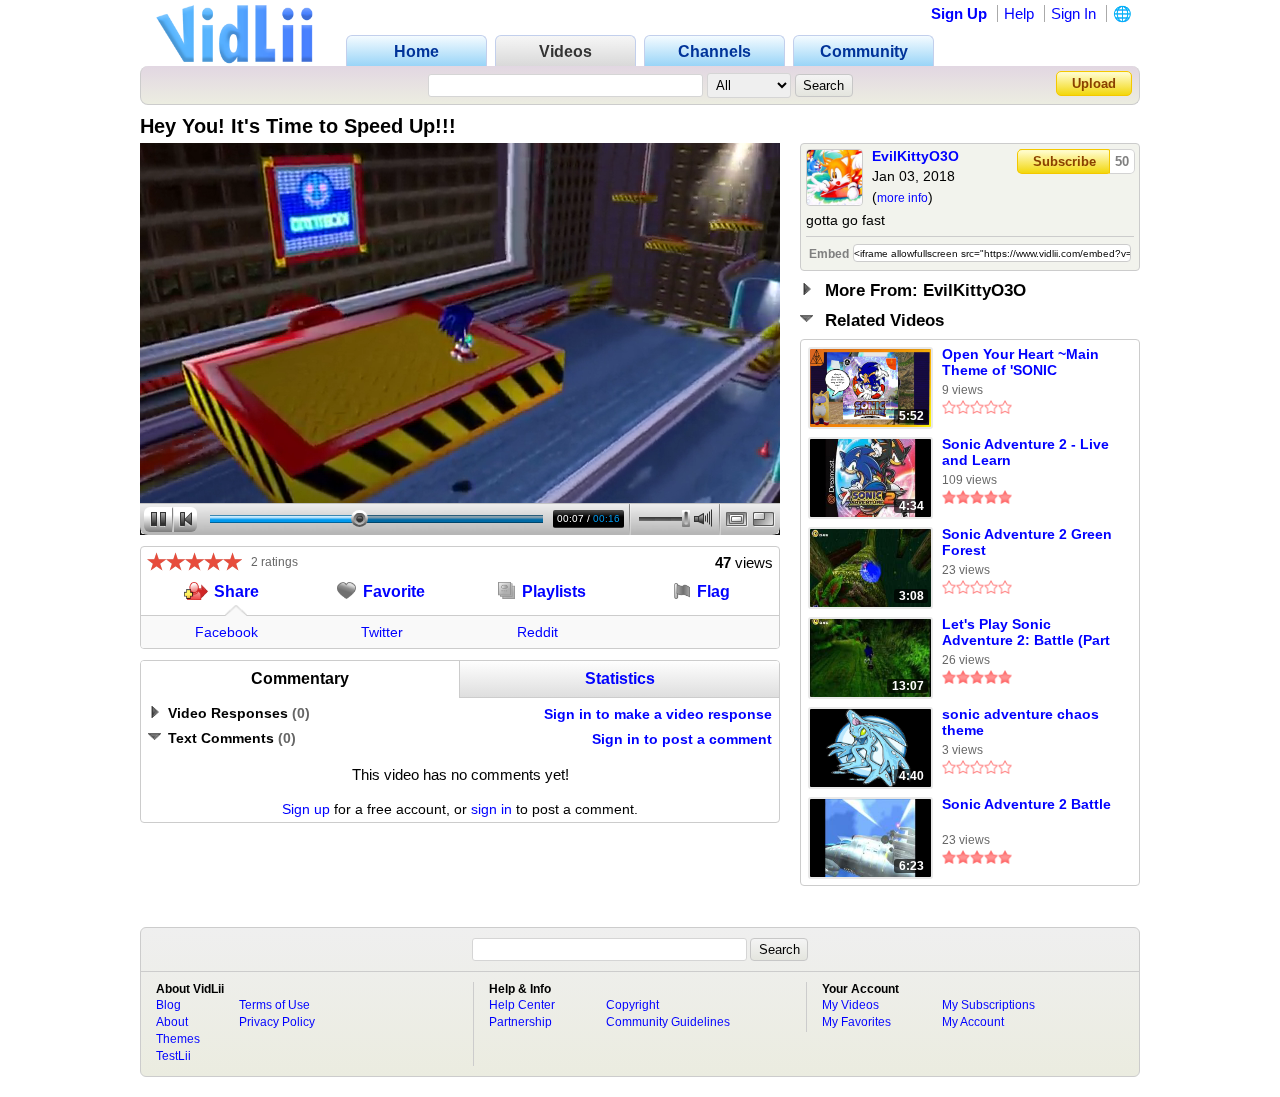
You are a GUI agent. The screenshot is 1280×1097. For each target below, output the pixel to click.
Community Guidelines (668, 1022)
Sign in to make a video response (658, 714)
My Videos (850, 1005)
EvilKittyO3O (915, 156)
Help (1019, 13)
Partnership (520, 1022)
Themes (178, 1039)
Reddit (537, 632)
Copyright (632, 1005)
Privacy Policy (277, 1022)
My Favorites (856, 1022)
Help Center (522, 1005)
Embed (829, 254)
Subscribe (1064, 161)
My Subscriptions (988, 1005)
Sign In (1073, 13)
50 (1122, 161)
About (172, 1022)
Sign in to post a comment (682, 739)
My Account (973, 1022)
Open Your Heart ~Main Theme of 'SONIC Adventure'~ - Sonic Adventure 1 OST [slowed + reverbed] (1020, 363)
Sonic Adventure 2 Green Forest (1027, 542)
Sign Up (959, 13)
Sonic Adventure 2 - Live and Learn (1025, 452)
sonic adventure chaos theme (1020, 722)
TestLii (173, 1056)
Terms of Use (274, 1005)
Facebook (226, 632)
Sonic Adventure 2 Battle (1026, 804)
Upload (1094, 83)
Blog (168, 1005)
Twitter (382, 632)
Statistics (620, 678)
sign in (491, 809)
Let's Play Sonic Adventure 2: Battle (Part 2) (1026, 633)
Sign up (306, 809)
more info (902, 198)
